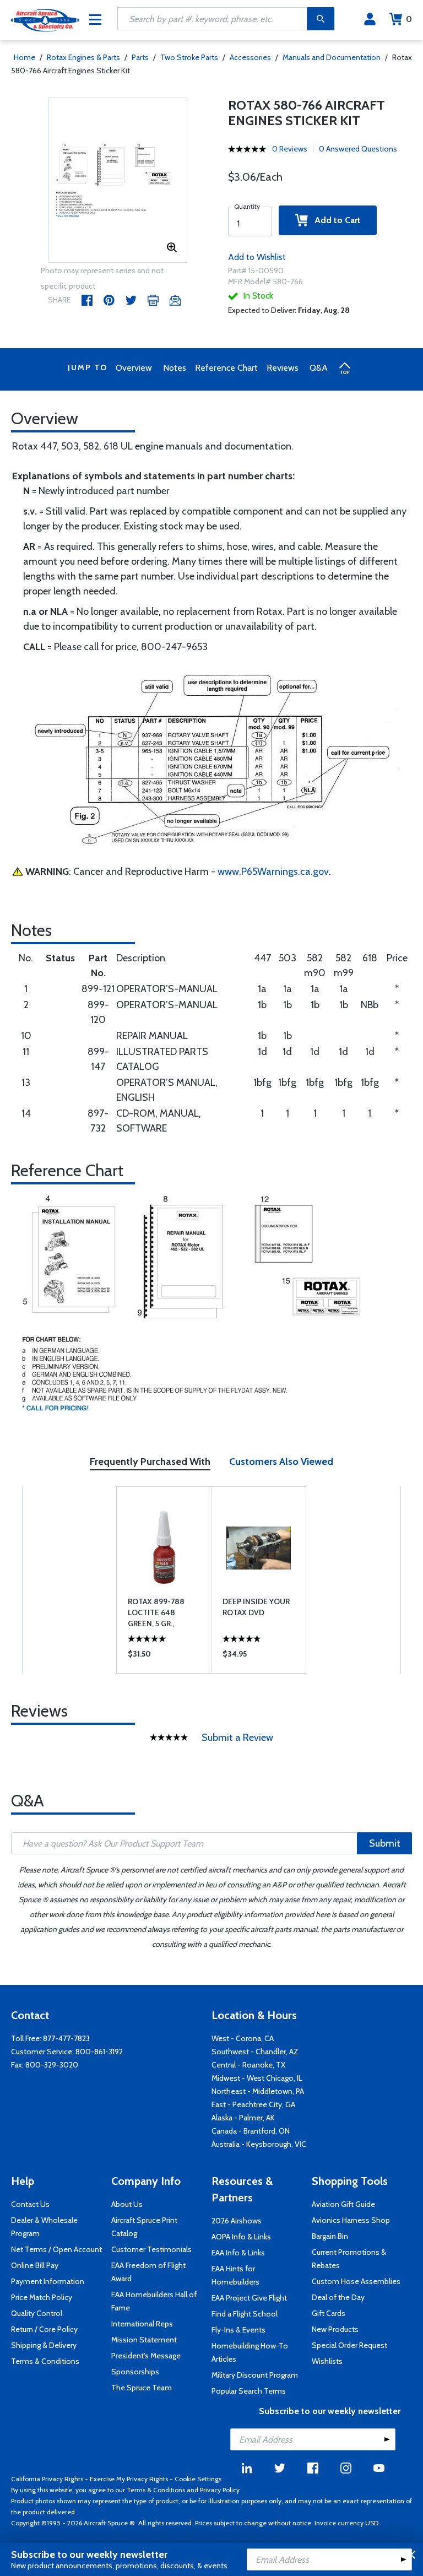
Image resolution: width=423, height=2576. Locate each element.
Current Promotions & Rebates (349, 2259)
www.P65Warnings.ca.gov (273, 872)
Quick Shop (164, 1657)
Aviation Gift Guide (343, 2204)
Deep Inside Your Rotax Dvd (256, 1607)
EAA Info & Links (238, 2253)
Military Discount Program (255, 2375)
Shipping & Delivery (44, 2345)
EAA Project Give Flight (249, 2298)
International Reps (142, 2324)
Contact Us (30, 2204)
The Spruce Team (142, 2388)
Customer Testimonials (151, 2249)
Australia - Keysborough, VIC (259, 2144)
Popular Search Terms (249, 2391)
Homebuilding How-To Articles (250, 2352)
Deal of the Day (338, 2297)
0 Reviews (290, 149)
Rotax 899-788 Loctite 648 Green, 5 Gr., (156, 1612)
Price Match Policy (42, 2297)
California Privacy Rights (47, 2479)
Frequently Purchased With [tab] (150, 1462)
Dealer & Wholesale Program (44, 2227)
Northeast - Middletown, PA (258, 2091)
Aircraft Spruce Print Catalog (144, 2227)
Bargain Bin (330, 2236)
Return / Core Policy (44, 2329)
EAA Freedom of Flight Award (148, 2272)
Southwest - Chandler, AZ (255, 2052)
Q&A (319, 368)
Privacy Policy (220, 2490)
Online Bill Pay (35, 2265)
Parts (140, 57)
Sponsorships (135, 2372)
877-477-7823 (66, 2038)
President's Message (146, 2356)
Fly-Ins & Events (238, 2330)
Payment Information (48, 2281)
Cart (409, 19)
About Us (127, 2204)
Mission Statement (144, 2340)
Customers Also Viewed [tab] (281, 1462)
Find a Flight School (245, 2314)
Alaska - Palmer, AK (243, 2118)
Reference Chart (226, 368)
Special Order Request (349, 2345)
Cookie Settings (198, 2479)
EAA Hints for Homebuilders (235, 2275)
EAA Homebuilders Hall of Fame (154, 2301)
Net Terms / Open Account (56, 2249)
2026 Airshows (237, 2221)
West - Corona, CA (243, 2038)
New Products (335, 2329)
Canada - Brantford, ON (251, 2131)
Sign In (370, 19)
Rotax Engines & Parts (83, 57)
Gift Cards (329, 2313)
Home (25, 57)
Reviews (283, 368)
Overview (134, 368)
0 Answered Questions (358, 149)
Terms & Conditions (45, 2361)
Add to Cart (334, 220)
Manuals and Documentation (332, 57)
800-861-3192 (99, 2052)
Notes (175, 368)
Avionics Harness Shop (351, 2220)
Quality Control (37, 2313)
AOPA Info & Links (241, 2237)
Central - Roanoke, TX (248, 2065)
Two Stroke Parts (189, 57)
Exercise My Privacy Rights (129, 2479)
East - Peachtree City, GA (253, 2104)
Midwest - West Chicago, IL (257, 2078)
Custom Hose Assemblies (356, 2281)
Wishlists (327, 2361)
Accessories (250, 57)
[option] (118, 181)
